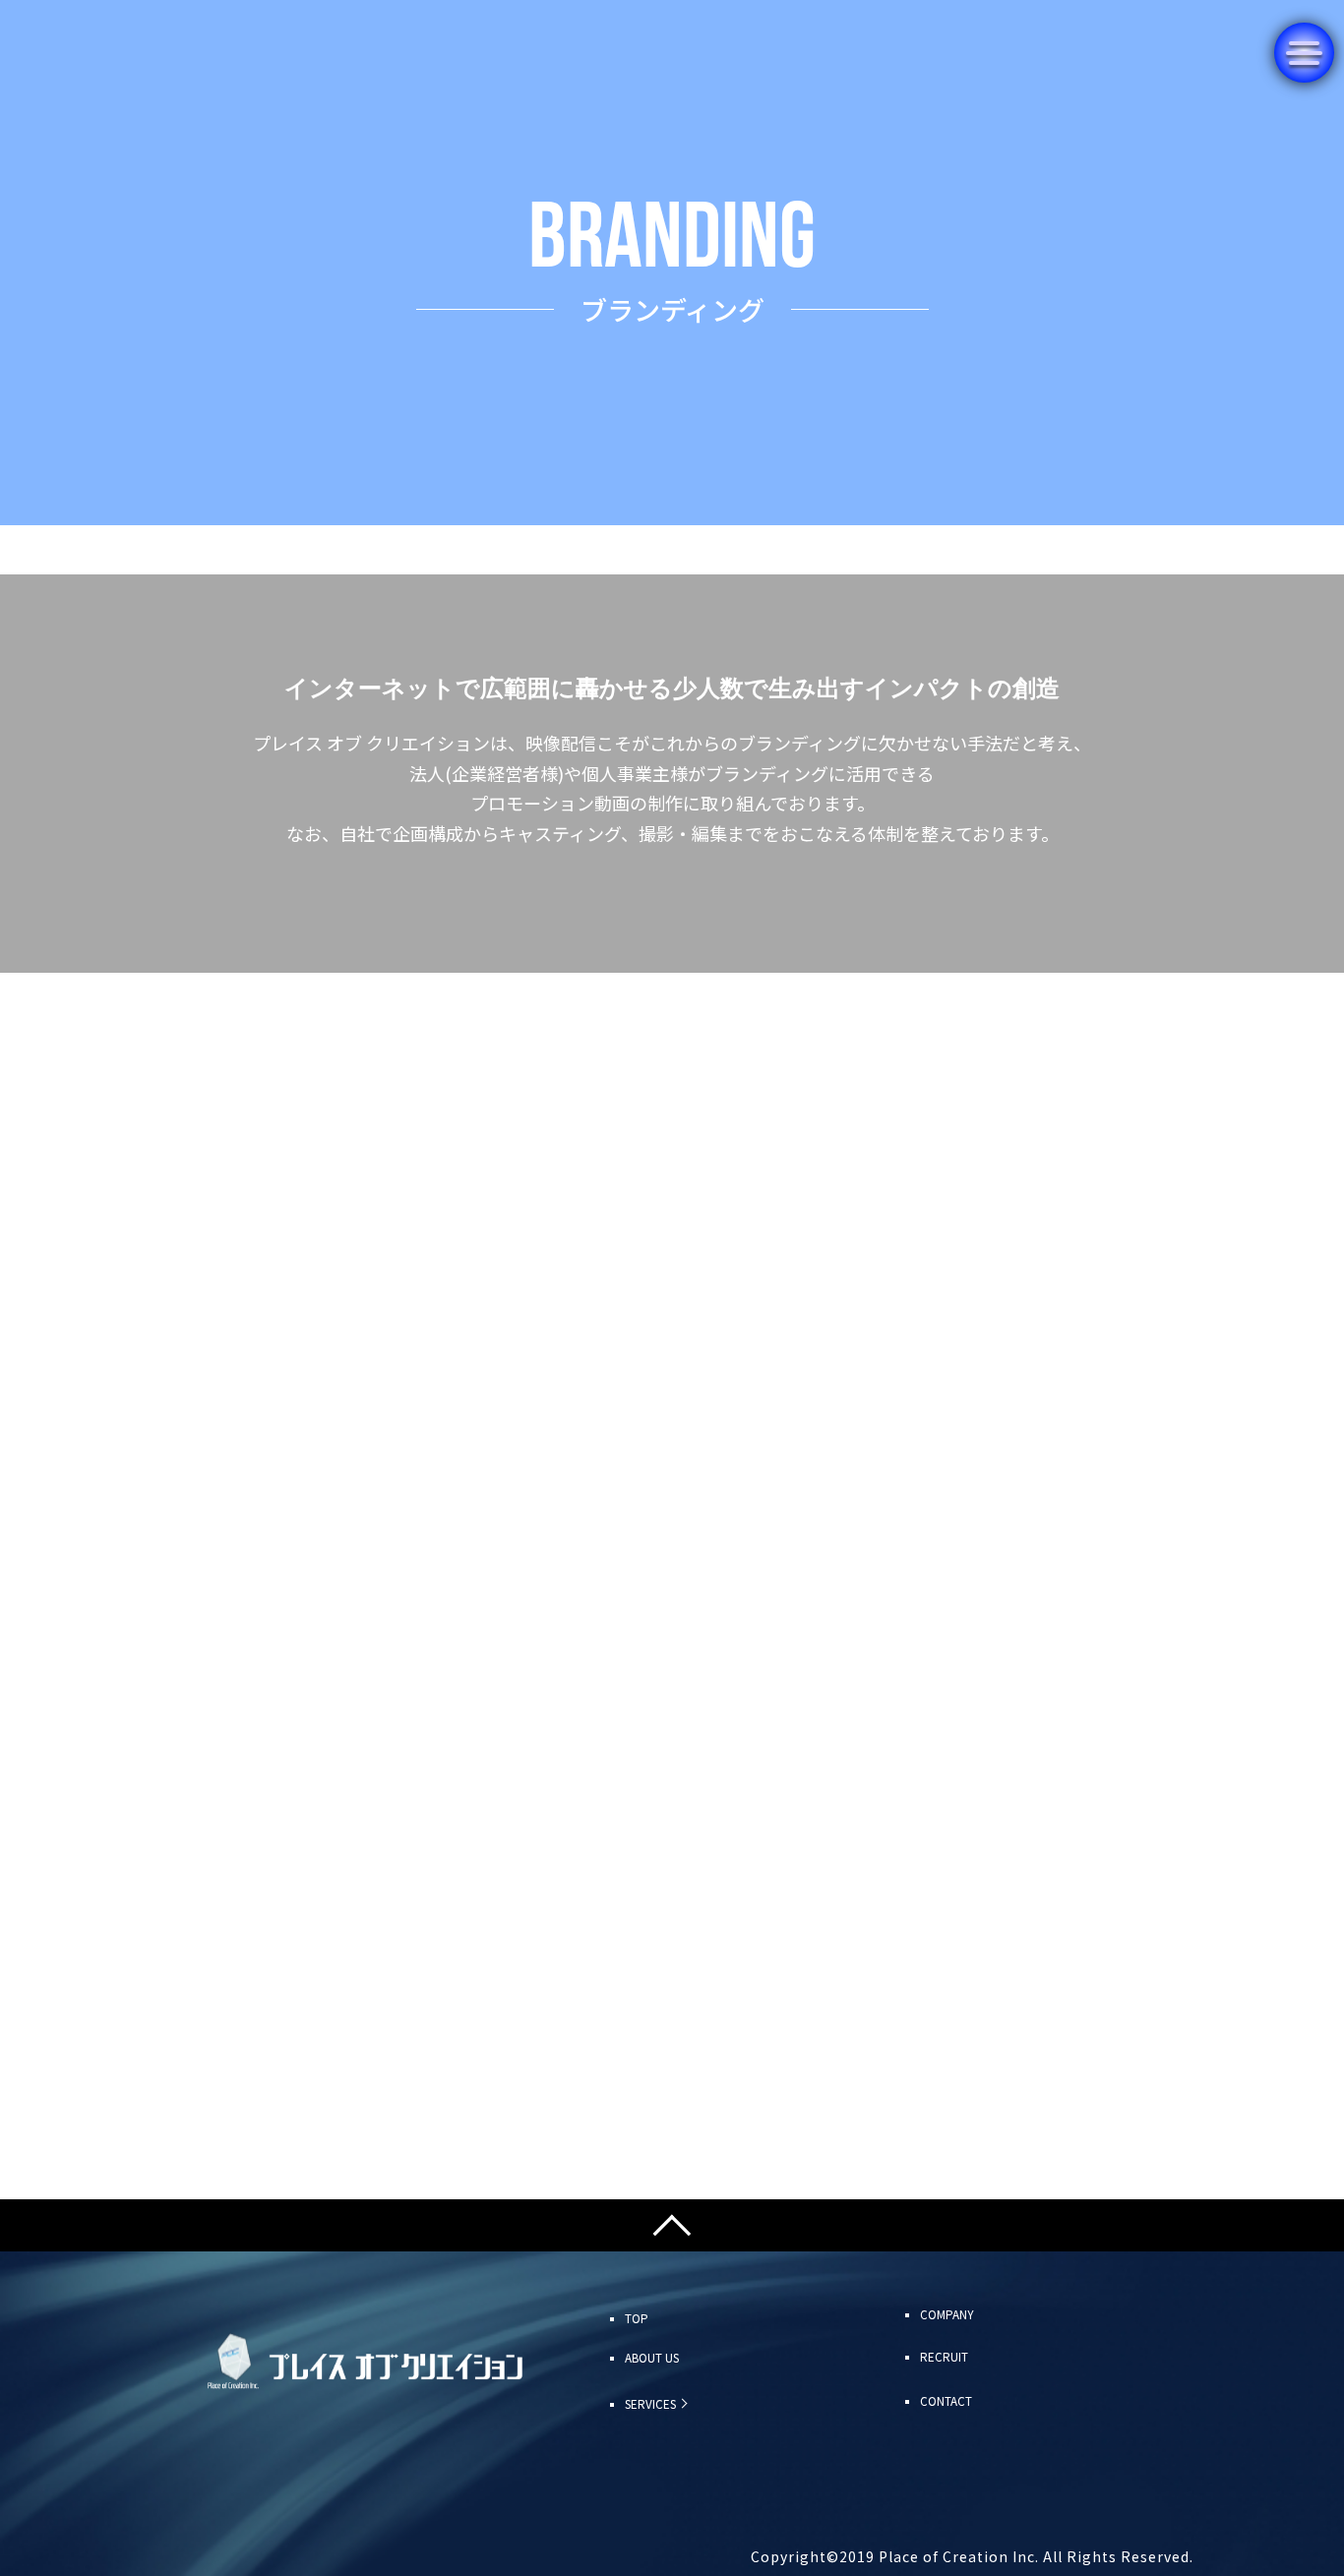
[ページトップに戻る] (672, 2225)
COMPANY (947, 2314)
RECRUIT (944, 2357)
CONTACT (946, 2401)
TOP (637, 2318)
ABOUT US (652, 2358)
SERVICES (650, 2404)
